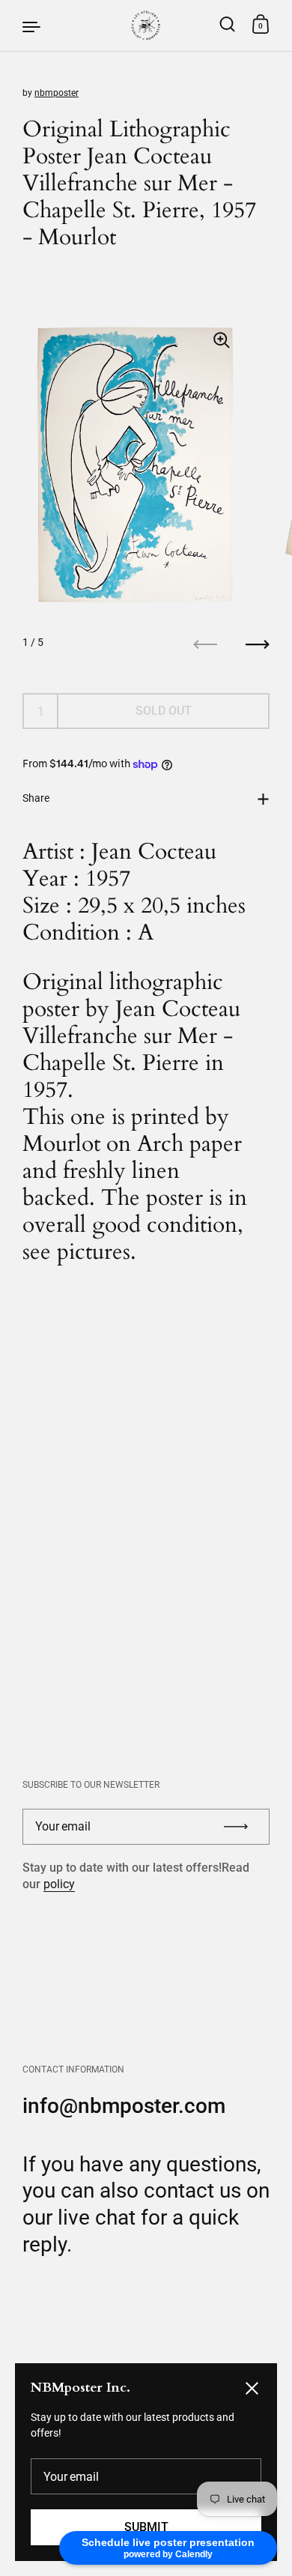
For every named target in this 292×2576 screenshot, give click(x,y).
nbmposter (57, 93)
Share (36, 798)
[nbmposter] (146, 25)
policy (59, 1884)
